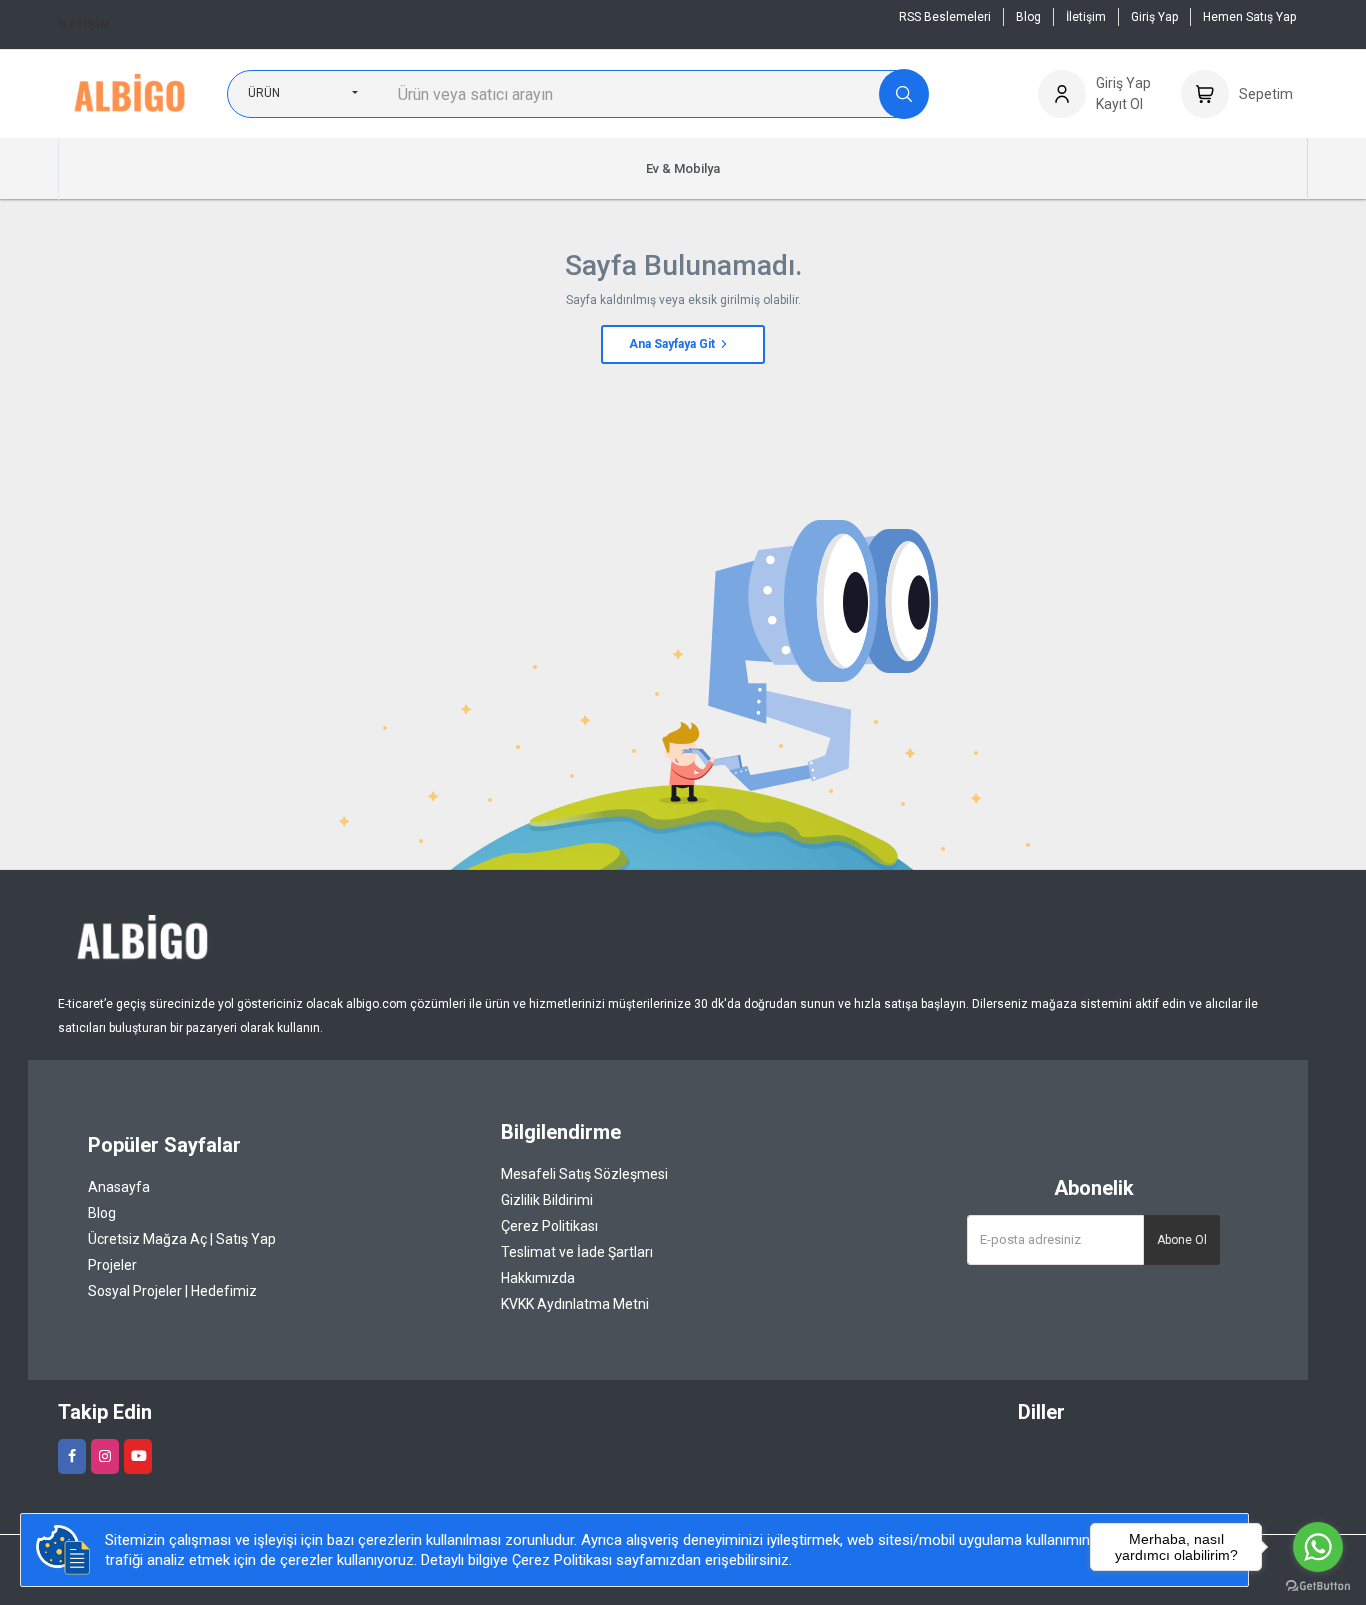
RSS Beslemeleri (945, 17)
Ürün (264, 93)
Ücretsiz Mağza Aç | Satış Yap (182, 1239)
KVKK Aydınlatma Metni (575, 1304)
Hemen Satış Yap (1249, 17)
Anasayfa (119, 1187)
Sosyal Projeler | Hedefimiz (172, 1291)
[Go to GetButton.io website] (1318, 1585)
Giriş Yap (1154, 17)
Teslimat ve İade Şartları (577, 1252)
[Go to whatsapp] (1318, 1547)
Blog (1028, 17)
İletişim (84, 24)
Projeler (112, 1265)
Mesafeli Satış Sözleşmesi (584, 1174)
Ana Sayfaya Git (673, 344)
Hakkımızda (538, 1278)
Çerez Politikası (549, 1226)
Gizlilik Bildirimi (547, 1200)
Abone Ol (1182, 1240)
